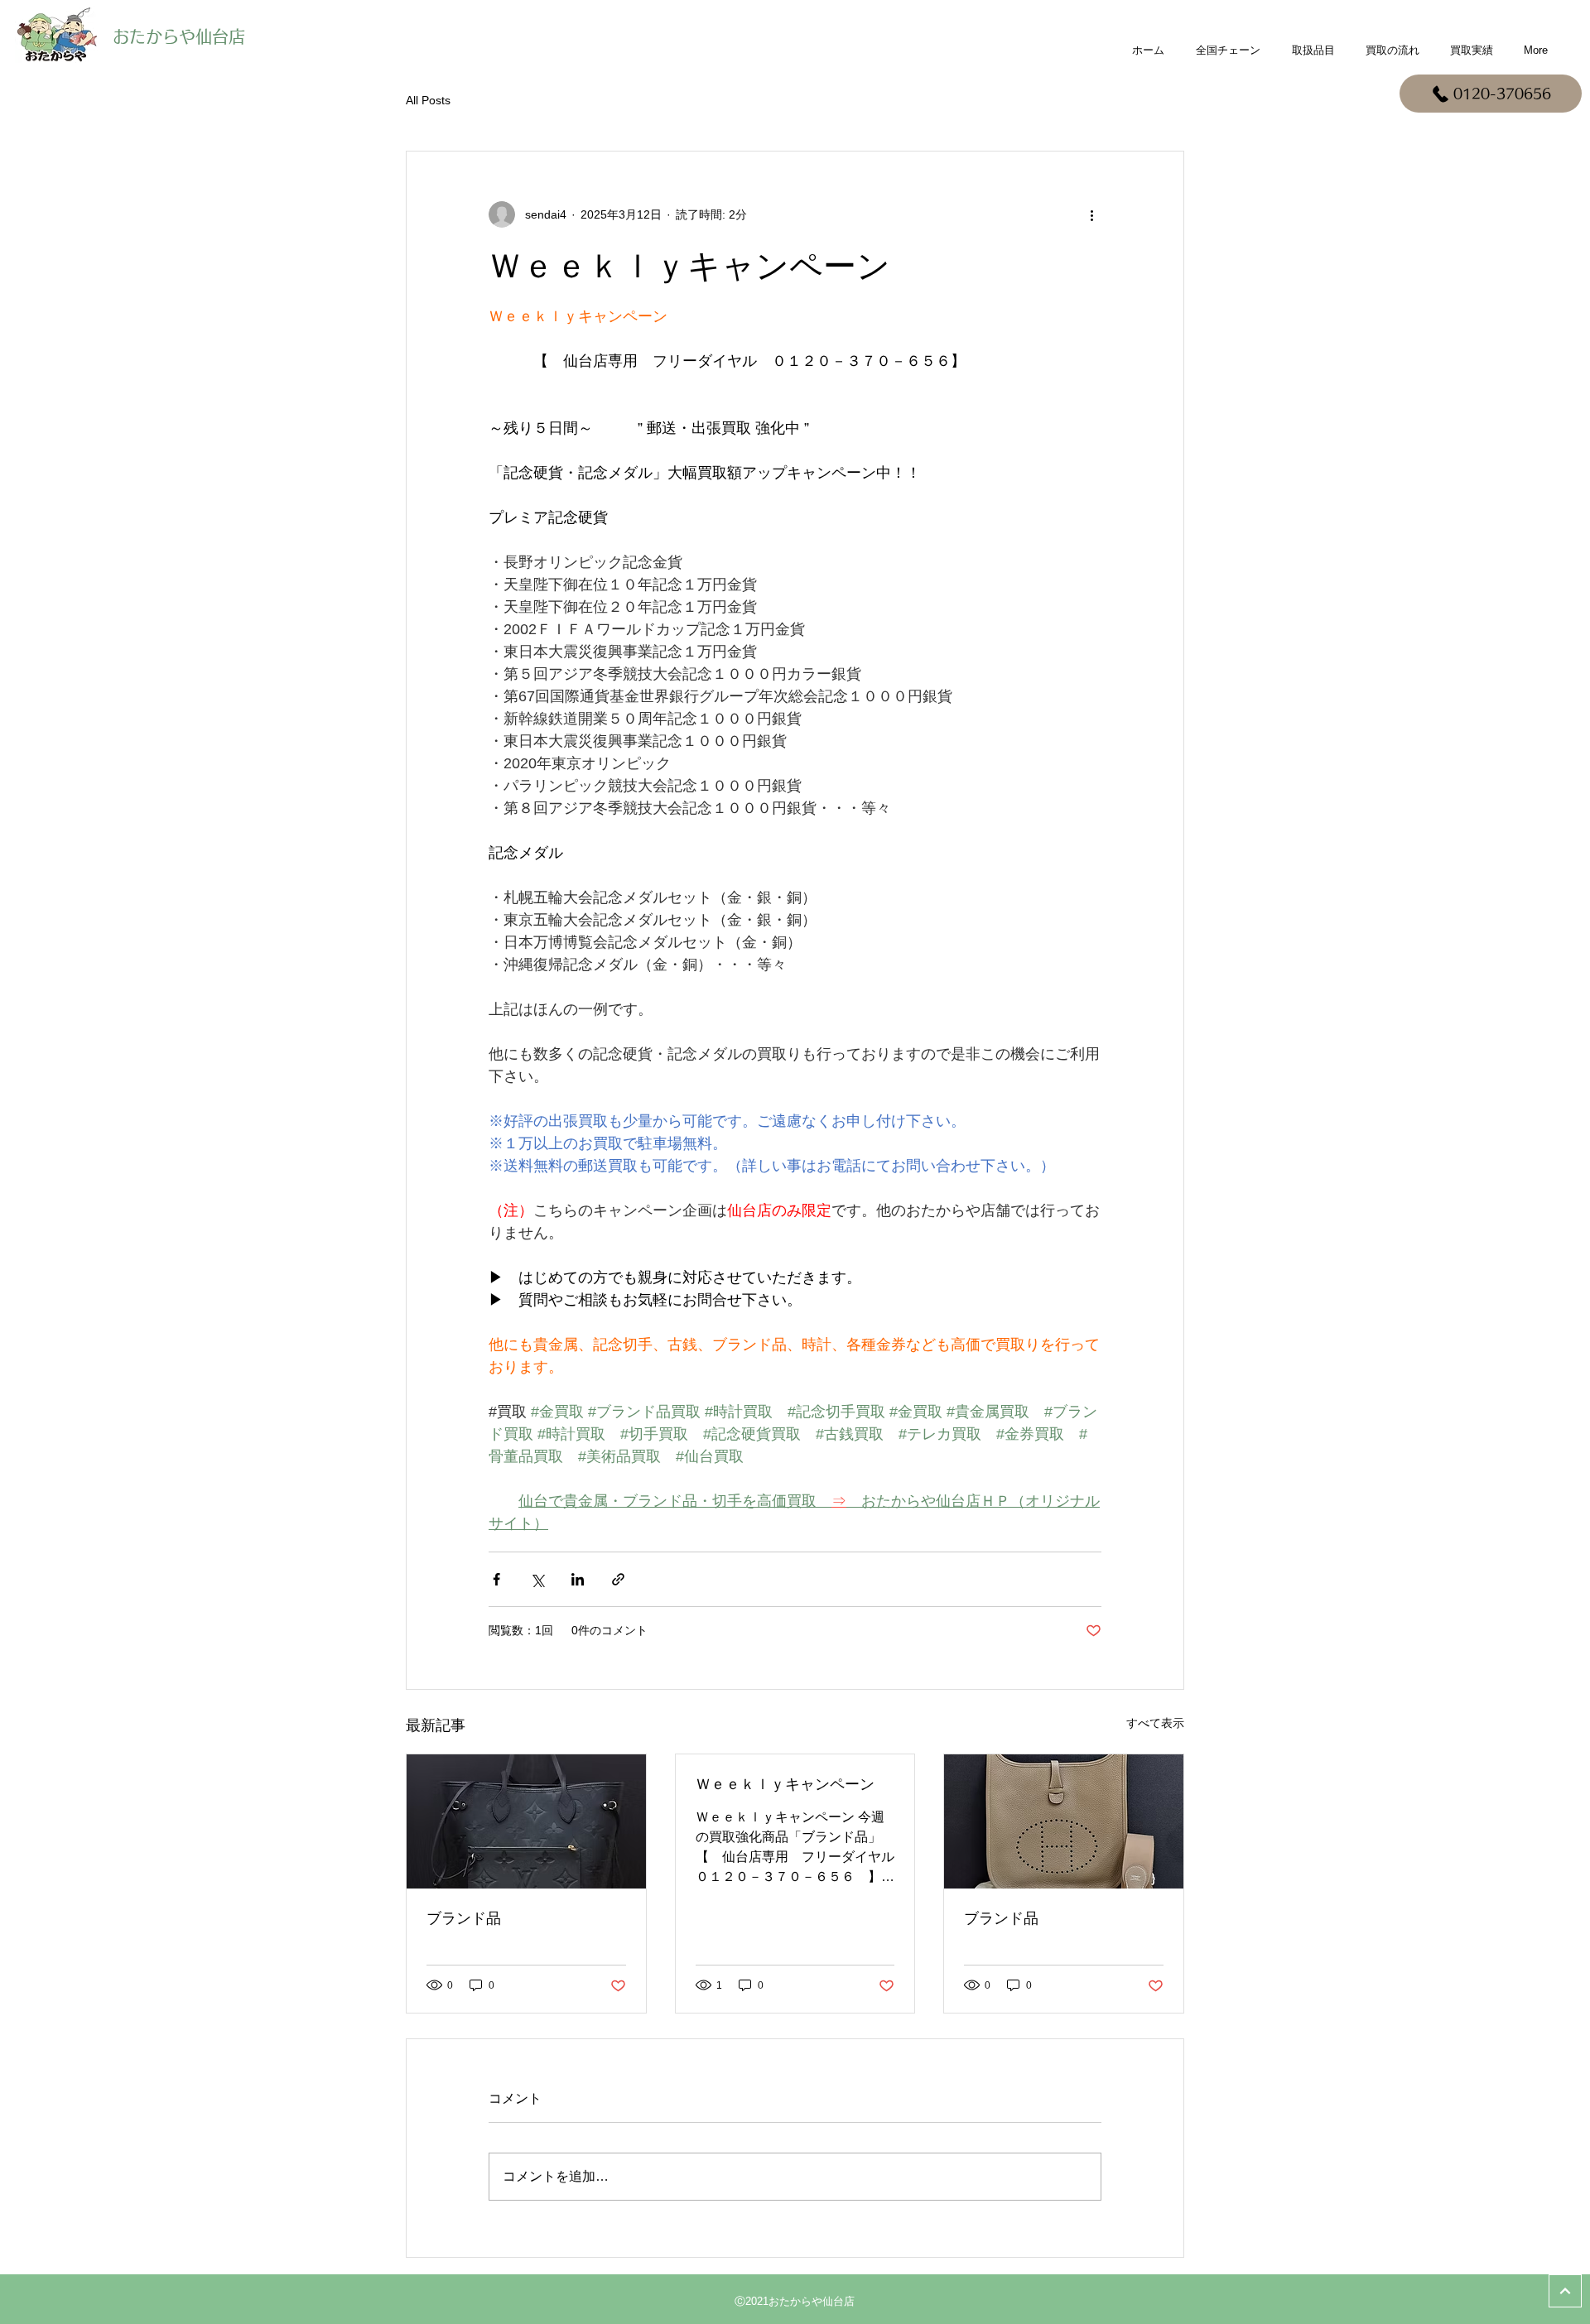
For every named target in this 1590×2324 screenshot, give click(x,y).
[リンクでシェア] (618, 1579)
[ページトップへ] (1565, 2291)
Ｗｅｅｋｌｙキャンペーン (785, 1784)
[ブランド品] (526, 1821)
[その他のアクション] (1091, 214)
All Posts (428, 100)
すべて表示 (1155, 1723)
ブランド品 (464, 1918)
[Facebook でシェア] (496, 1579)
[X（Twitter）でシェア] (537, 1579)
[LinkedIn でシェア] (578, 1579)
